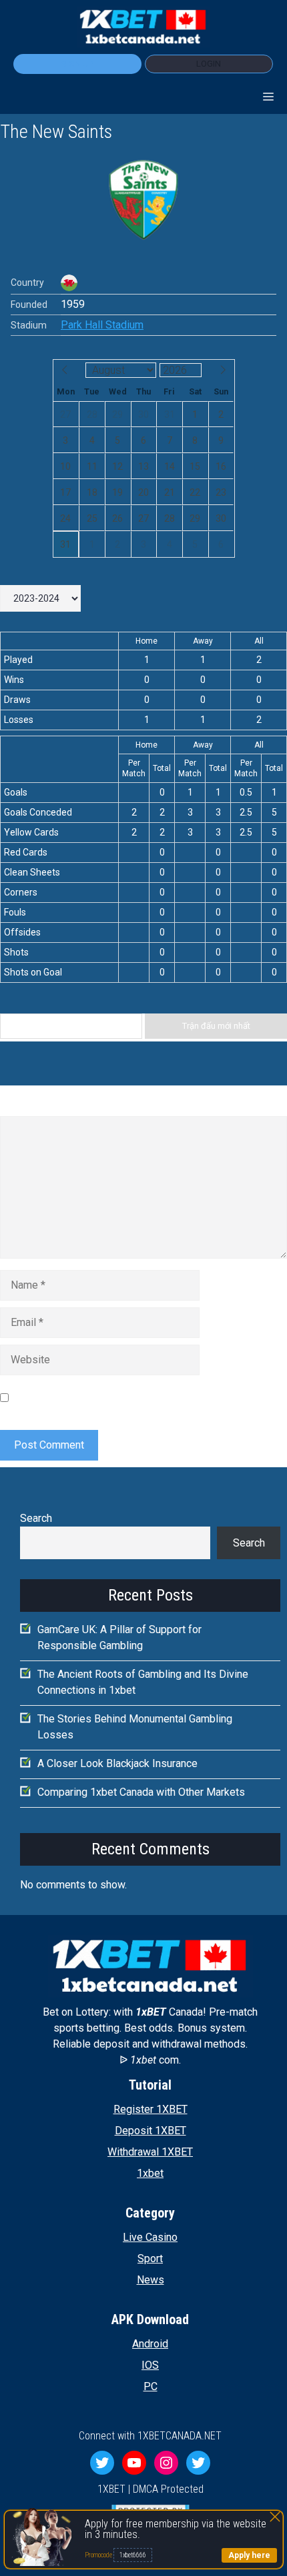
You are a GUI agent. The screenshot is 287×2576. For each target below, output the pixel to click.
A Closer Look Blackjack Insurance (117, 1763)
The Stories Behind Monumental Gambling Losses (135, 1727)
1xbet (150, 2173)
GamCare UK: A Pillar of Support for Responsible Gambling (119, 1637)
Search (36, 1518)
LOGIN (209, 64)
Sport (150, 2258)
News (151, 2280)
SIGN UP (77, 64)
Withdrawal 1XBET (150, 2152)
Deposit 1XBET (151, 2131)
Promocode (99, 2555)
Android (150, 2344)
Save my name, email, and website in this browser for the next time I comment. (147, 1398)
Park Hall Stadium (102, 325)
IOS (150, 2365)
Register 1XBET (151, 2109)
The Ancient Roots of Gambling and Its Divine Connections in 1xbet (143, 1682)
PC (151, 2386)
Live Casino (150, 2237)
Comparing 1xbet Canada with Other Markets (141, 1792)
